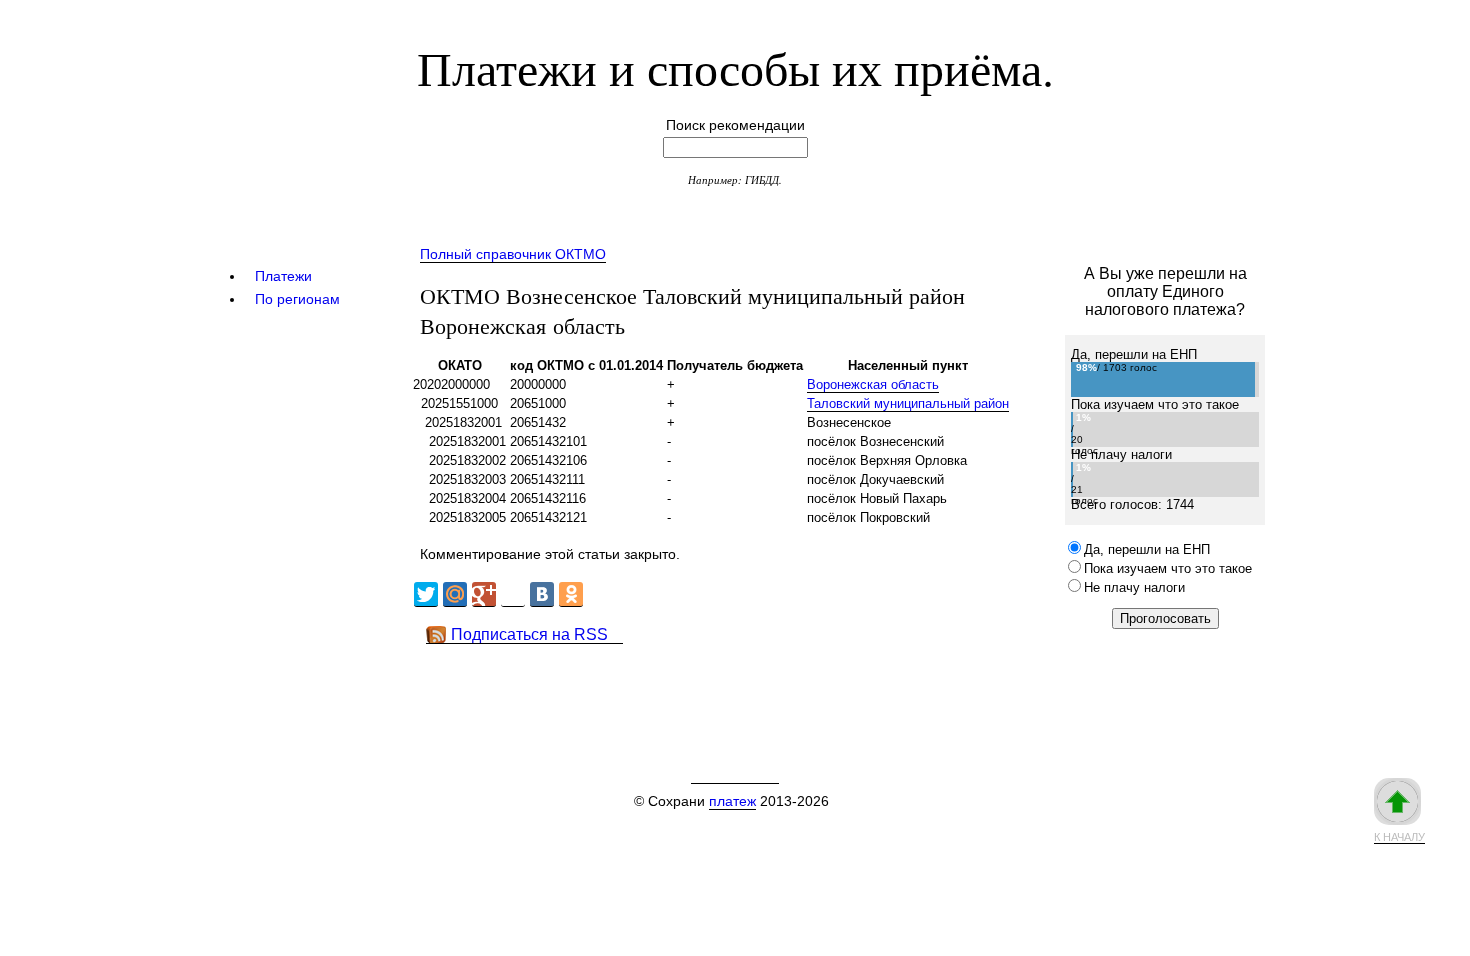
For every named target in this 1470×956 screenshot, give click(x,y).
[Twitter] (426, 594)
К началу (1399, 837)
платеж (732, 801)
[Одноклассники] (571, 594)
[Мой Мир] (455, 594)
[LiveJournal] (513, 594)
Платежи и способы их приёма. (735, 67)
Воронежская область (873, 384)
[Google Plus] (484, 594)
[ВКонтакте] (542, 594)
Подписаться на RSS (529, 634)
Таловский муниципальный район (908, 403)
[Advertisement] (774, 689)
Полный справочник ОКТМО (513, 254)
